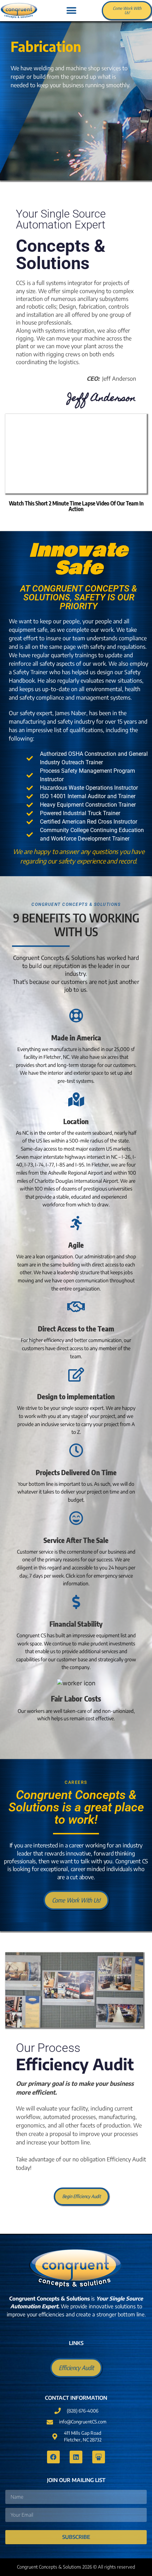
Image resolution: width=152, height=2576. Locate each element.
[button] (71, 11)
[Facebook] (53, 2457)
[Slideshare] (99, 2457)
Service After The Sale (76, 1540)
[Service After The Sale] (76, 1518)
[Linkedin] (76, 2457)
